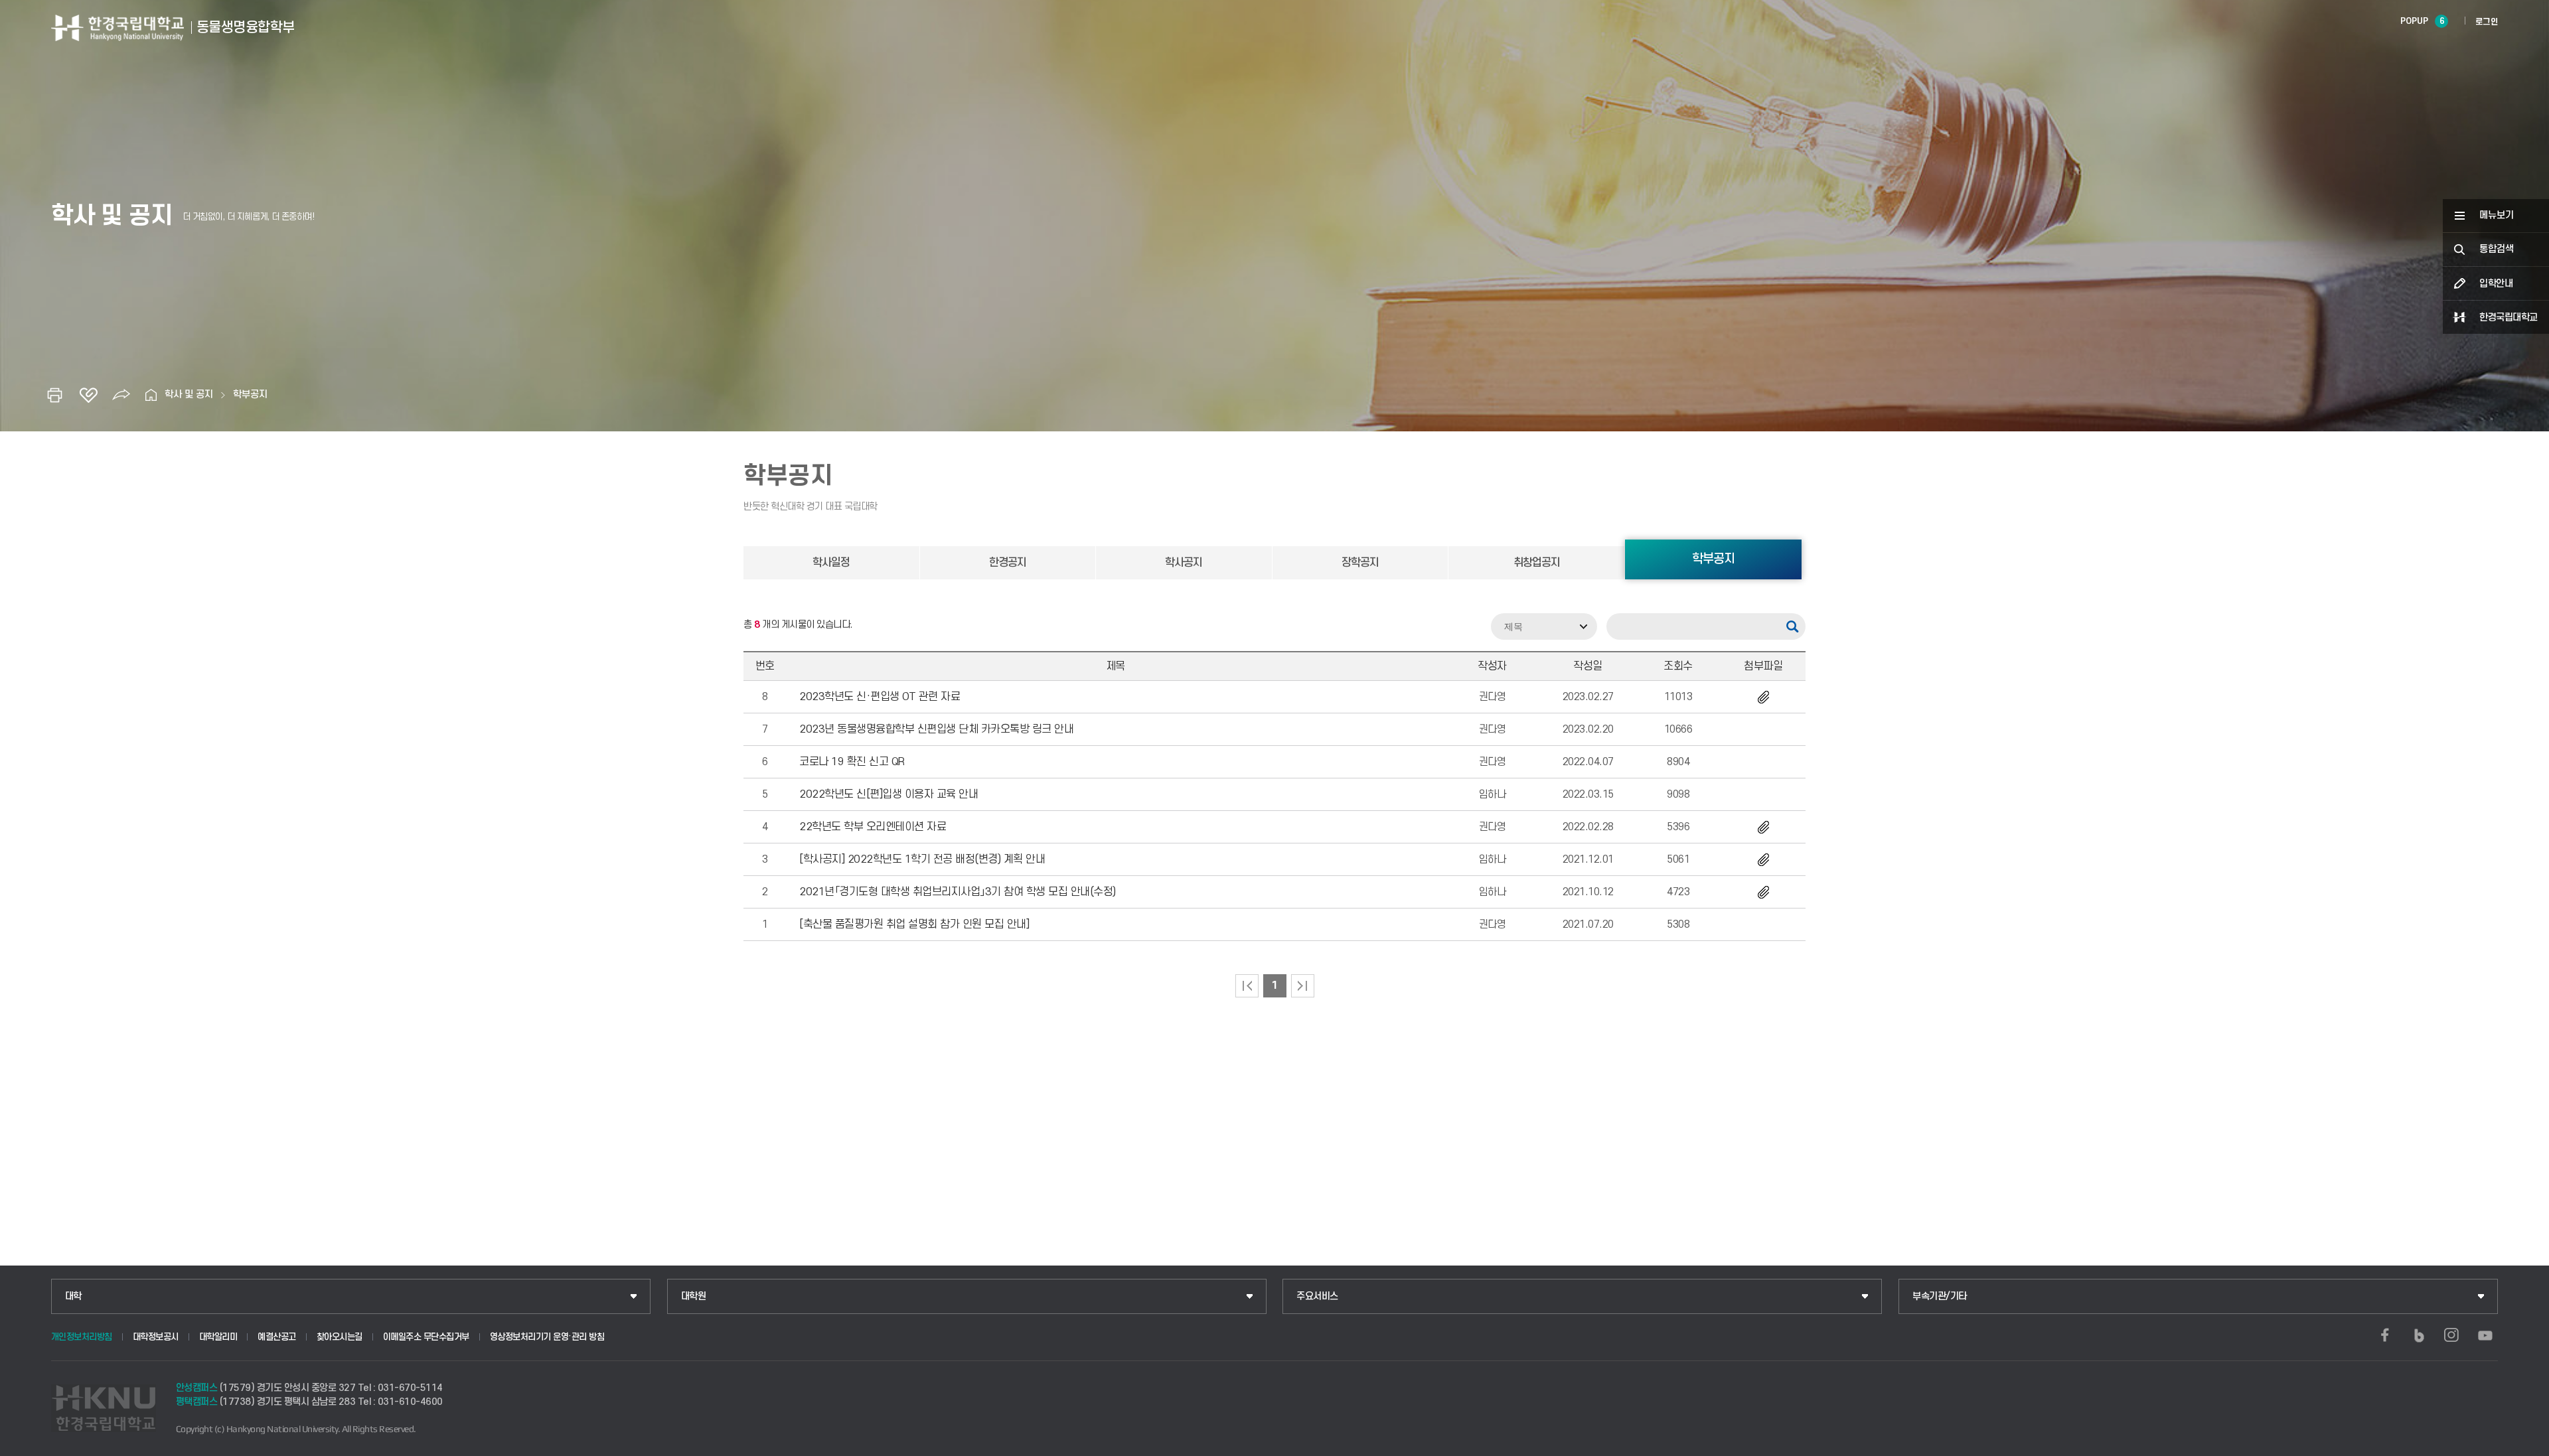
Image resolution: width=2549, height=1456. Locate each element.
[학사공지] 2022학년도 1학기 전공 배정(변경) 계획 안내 (922, 859)
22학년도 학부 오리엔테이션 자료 (873, 827)
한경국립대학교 (2509, 318)
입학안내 (2496, 284)
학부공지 (250, 395)
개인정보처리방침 (82, 1337)
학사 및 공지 (189, 395)
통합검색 (2497, 249)
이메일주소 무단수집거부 (426, 1337)
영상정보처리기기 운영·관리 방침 (547, 1337)
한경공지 (1008, 563)
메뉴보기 (2497, 215)
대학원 (694, 1296)
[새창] (2385, 1335)
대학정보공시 (156, 1337)
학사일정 (831, 563)
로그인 (2487, 22)
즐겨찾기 (88, 395)
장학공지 (1360, 563)
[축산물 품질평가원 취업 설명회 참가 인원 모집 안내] (914, 924)
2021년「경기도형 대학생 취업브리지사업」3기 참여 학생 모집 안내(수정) (958, 892)
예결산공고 (277, 1337)
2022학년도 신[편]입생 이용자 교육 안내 (888, 794)
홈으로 (151, 395)
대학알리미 (218, 1337)
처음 (1247, 986)
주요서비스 (1317, 1296)
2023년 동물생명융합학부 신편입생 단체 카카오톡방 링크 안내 (936, 729)
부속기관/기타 (1940, 1296)
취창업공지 (1537, 563)
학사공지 (1184, 563)
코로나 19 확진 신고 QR (852, 762)
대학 (73, 1296)
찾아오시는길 (340, 1337)
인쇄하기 (55, 395)
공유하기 (121, 395)
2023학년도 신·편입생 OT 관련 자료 (880, 697)
